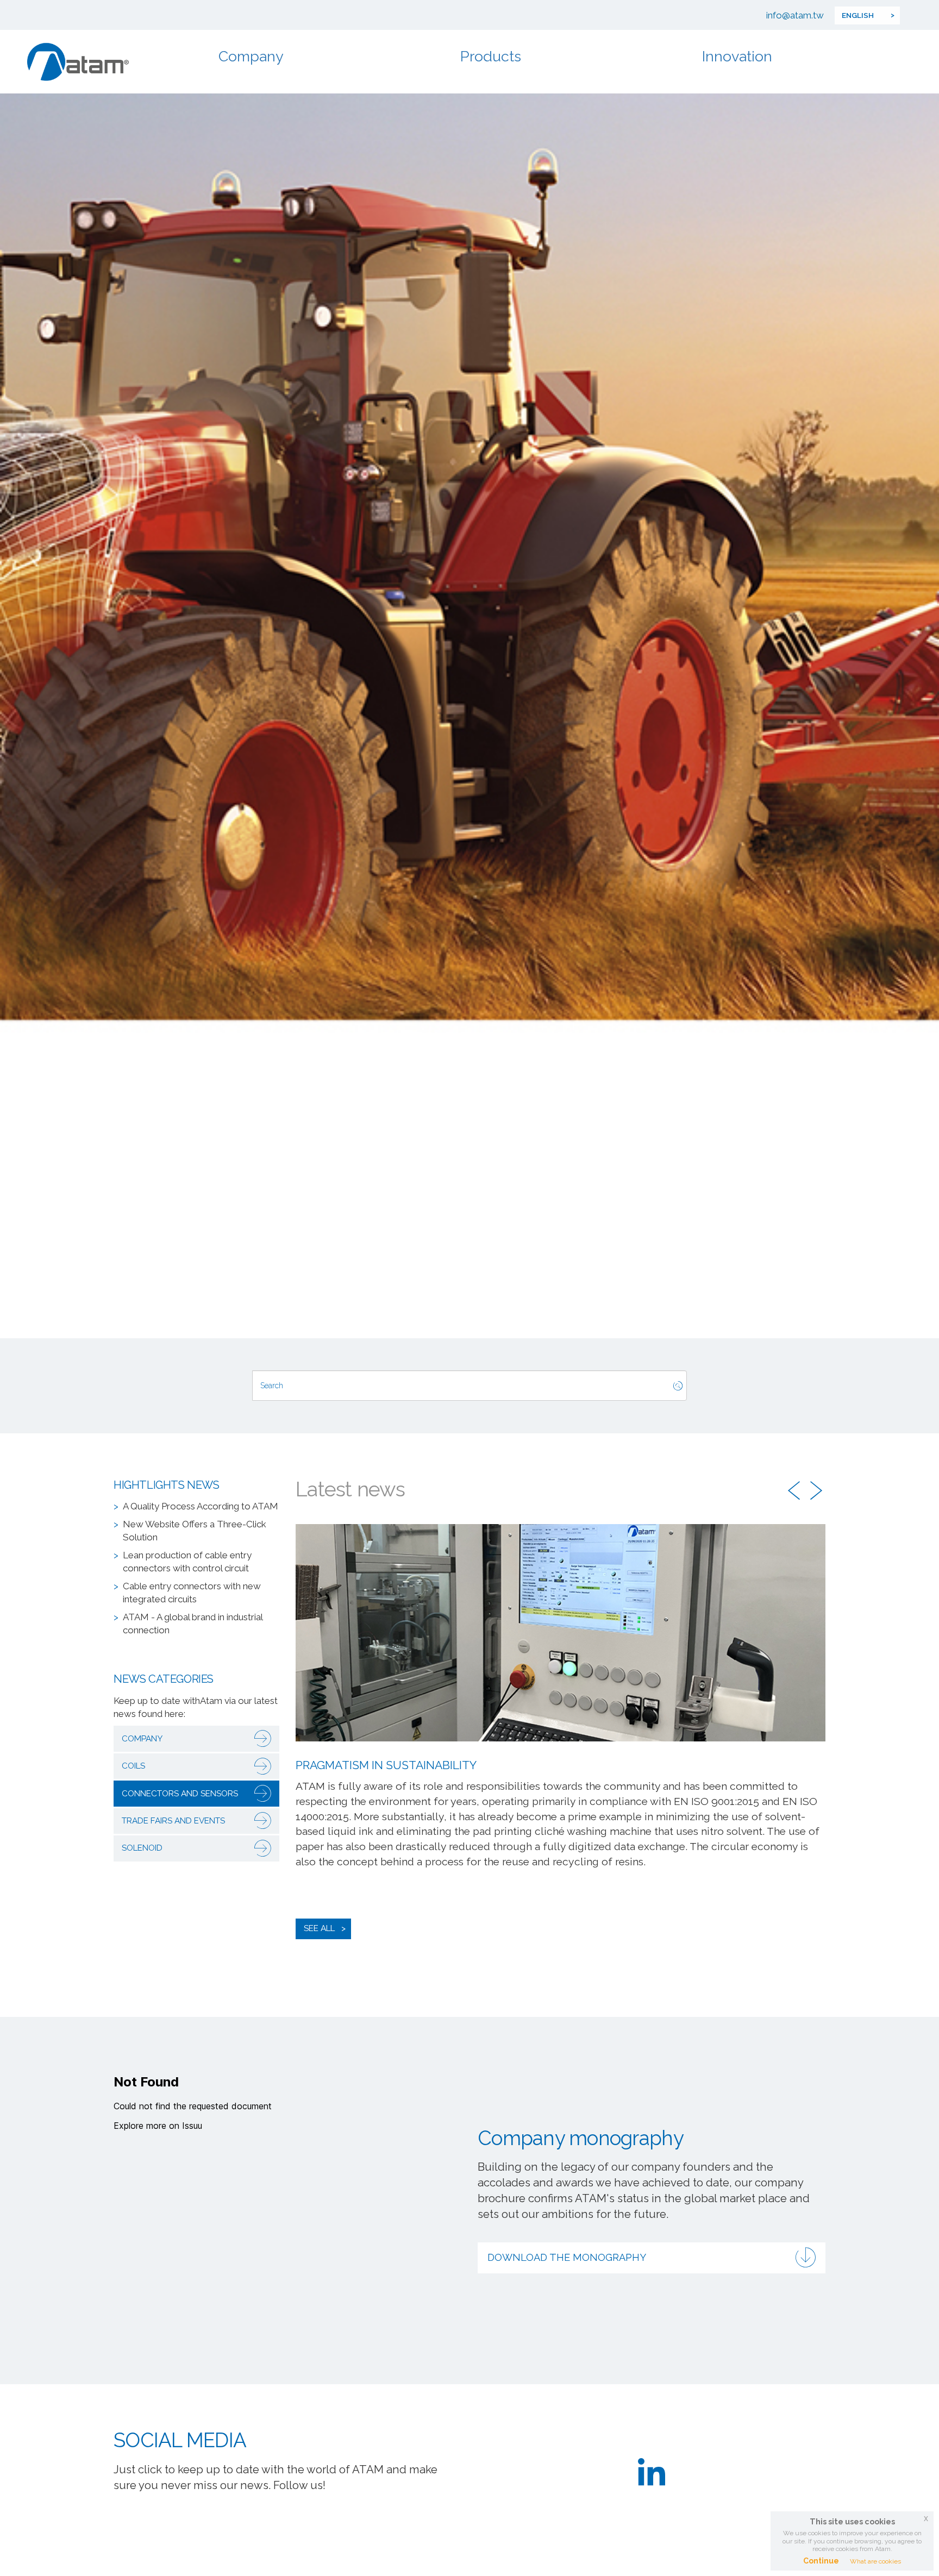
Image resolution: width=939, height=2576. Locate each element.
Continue (821, 2561)
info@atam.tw (795, 15)
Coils (133, 1766)
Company (251, 56)
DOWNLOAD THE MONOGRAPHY (567, 2257)
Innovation (737, 56)
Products (491, 56)
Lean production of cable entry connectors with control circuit (187, 1562)
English (858, 15)
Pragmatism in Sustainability (386, 1765)
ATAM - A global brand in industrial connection (193, 1624)
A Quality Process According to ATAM (201, 1506)
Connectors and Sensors (180, 1794)
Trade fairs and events (173, 1821)
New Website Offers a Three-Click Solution (195, 1531)
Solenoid (142, 1848)
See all (319, 1928)
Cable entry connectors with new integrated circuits (192, 1593)
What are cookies (875, 2561)
